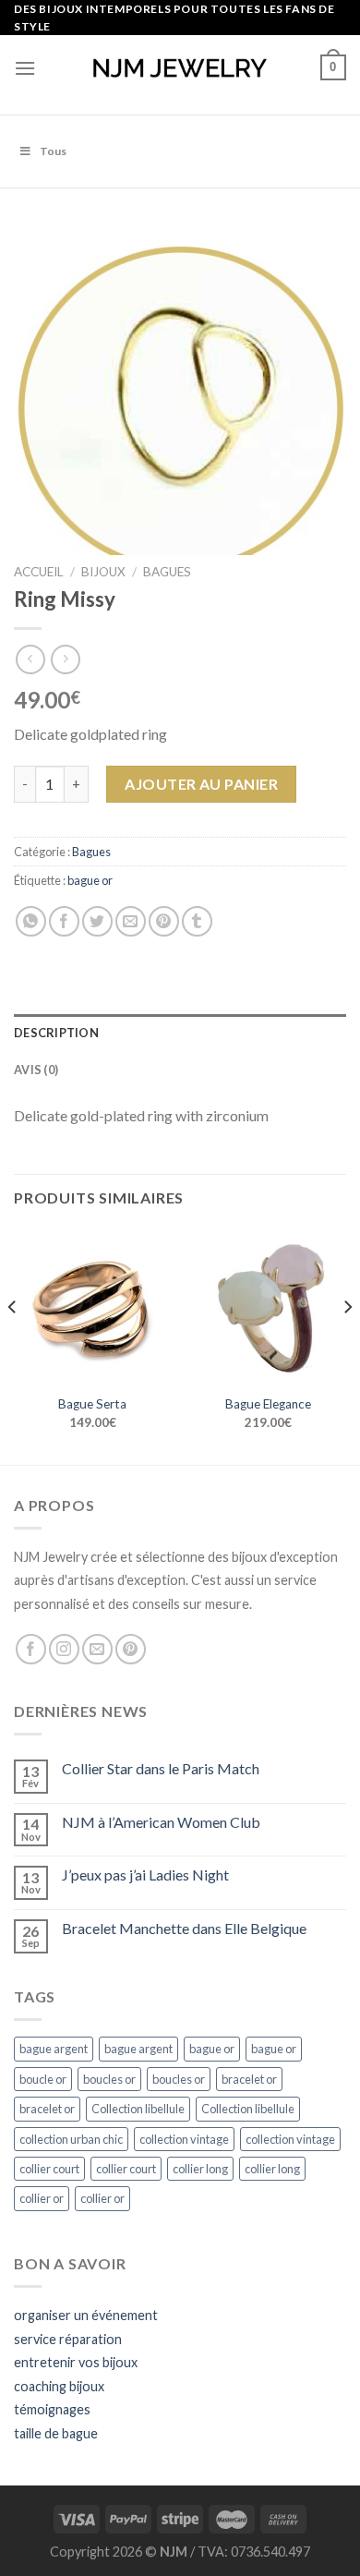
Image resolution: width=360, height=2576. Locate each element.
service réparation (68, 2339)
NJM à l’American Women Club (161, 1822)
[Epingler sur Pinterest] (164, 921)
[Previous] (13, 1344)
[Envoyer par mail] (131, 921)
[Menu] (25, 68)
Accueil (39, 572)
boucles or (109, 2079)
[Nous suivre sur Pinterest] (131, 1649)
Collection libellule (138, 2109)
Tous (53, 151)
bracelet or (249, 2079)
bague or (90, 880)
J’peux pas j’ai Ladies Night (145, 1875)
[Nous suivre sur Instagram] (64, 1649)
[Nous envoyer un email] (97, 1649)
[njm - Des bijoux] (180, 68)
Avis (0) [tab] (36, 1070)
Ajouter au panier (201, 784)
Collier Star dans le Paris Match (161, 1768)
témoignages (52, 2409)
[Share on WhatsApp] (31, 921)
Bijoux (103, 572)
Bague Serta (92, 1404)
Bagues (167, 572)
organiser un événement (86, 2315)
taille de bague (56, 2433)
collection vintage (184, 2139)
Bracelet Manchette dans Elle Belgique (184, 1928)
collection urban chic (71, 2139)
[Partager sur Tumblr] (197, 921)
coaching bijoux (59, 2386)
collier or (42, 2198)
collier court (49, 2169)
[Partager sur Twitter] (97, 921)
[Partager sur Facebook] (64, 921)
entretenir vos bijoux (76, 2362)
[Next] (347, 1344)
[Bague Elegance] (268, 1306)
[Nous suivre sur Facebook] (31, 1649)
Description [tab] (56, 1033)
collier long (200, 2169)
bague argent (54, 2049)
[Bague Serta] (92, 1306)
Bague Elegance (268, 1404)
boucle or (43, 2079)
